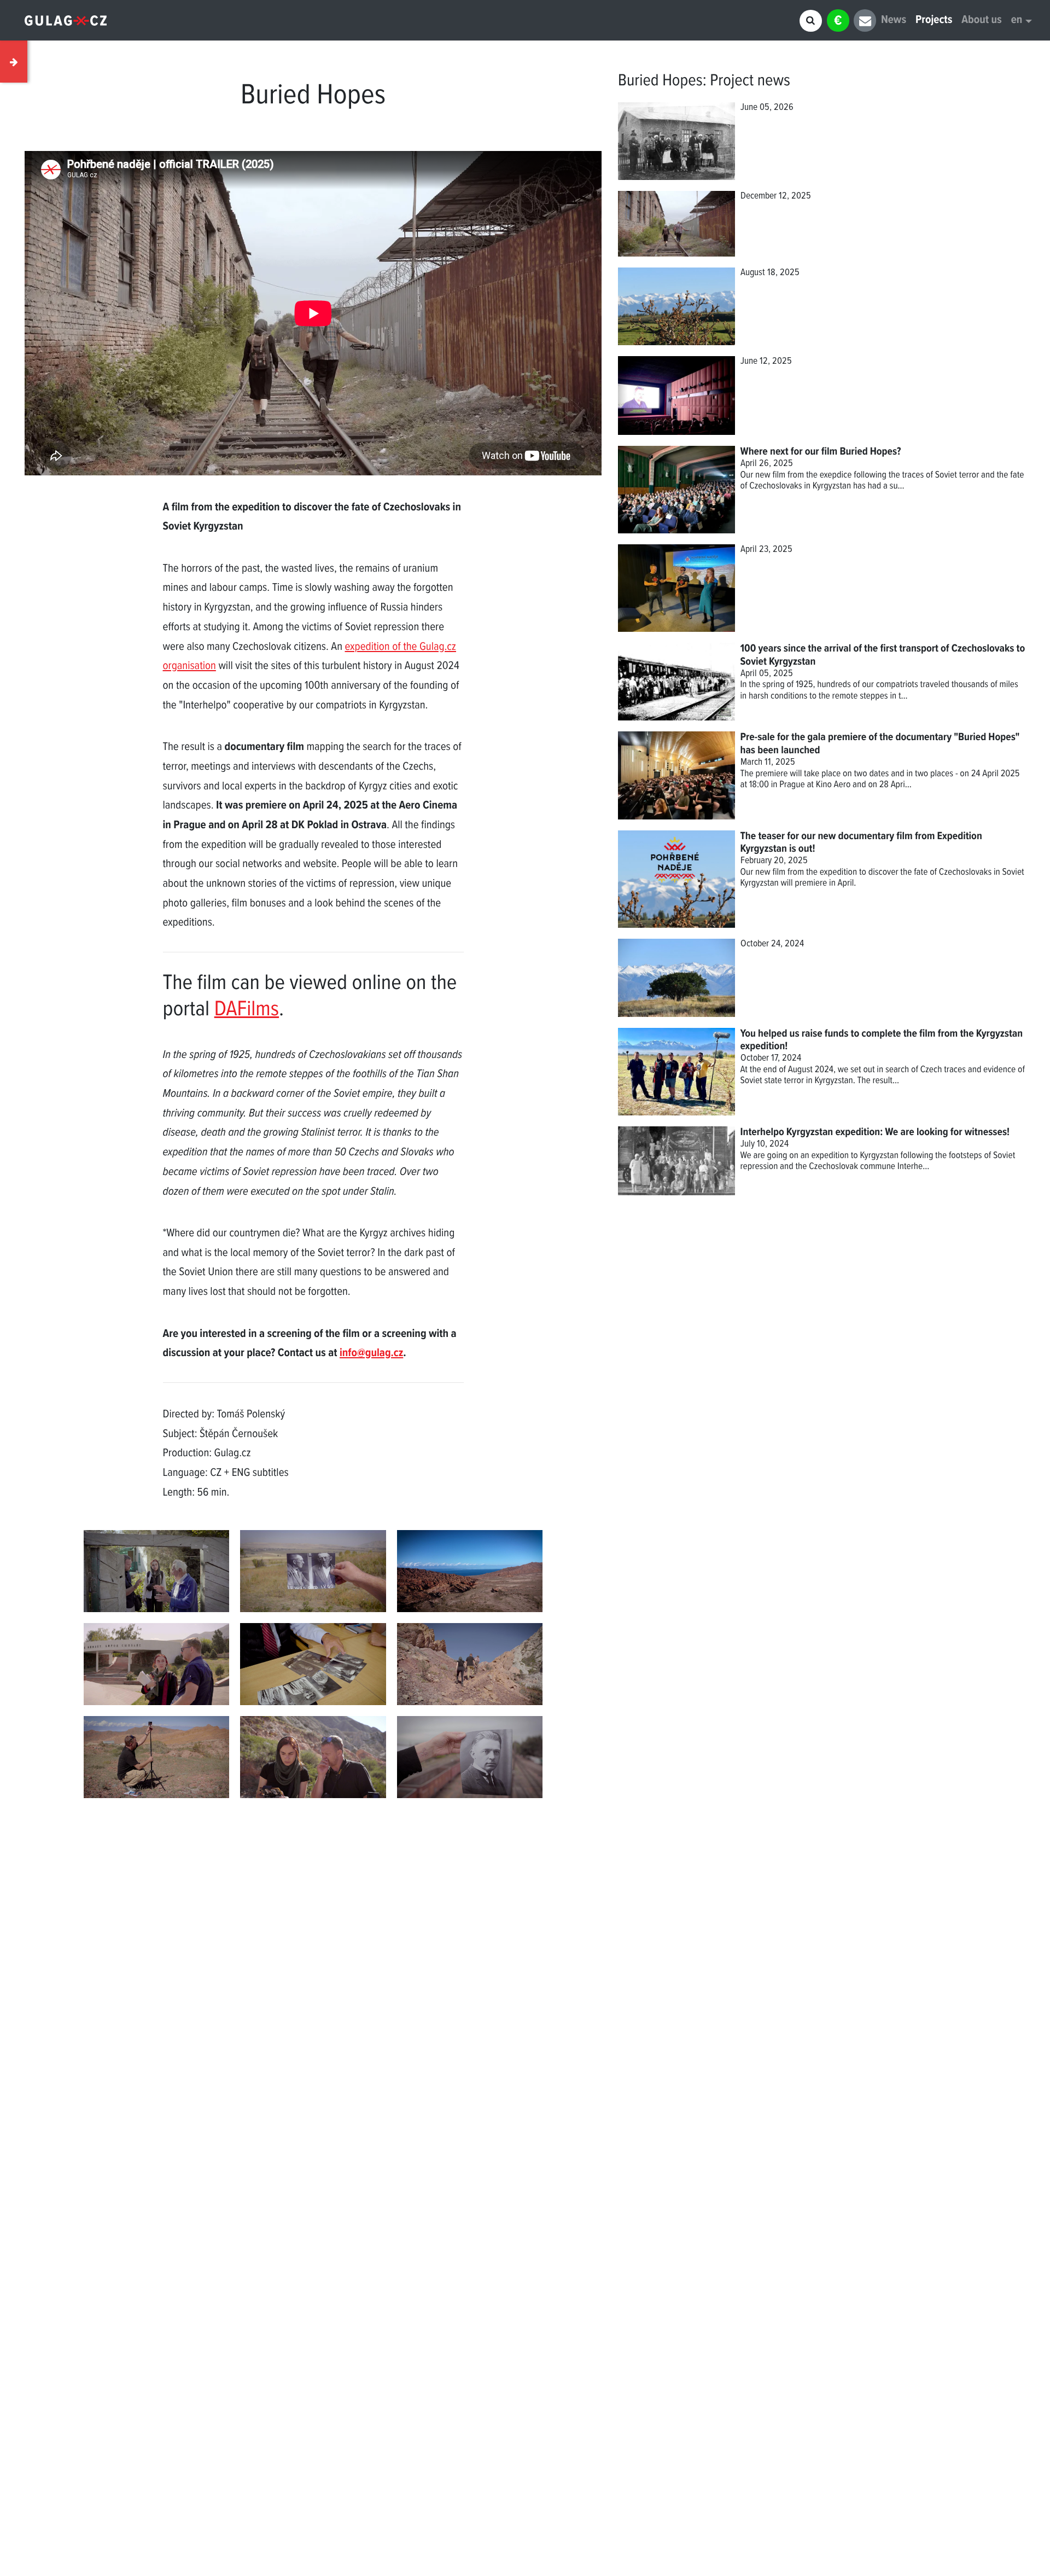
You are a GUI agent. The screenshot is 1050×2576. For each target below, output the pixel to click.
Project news (750, 81)
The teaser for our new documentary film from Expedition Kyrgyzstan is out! (861, 843)
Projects (934, 21)
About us (981, 21)
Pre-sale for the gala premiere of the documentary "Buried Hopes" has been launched (880, 744)
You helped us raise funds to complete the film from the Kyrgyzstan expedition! (882, 1040)
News (894, 21)
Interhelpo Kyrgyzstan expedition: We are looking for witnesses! (875, 1132)
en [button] (1017, 21)
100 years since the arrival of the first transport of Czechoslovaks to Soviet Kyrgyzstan (883, 655)
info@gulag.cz (371, 1354)
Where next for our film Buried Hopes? (821, 452)
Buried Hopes (660, 81)
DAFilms (247, 1010)
